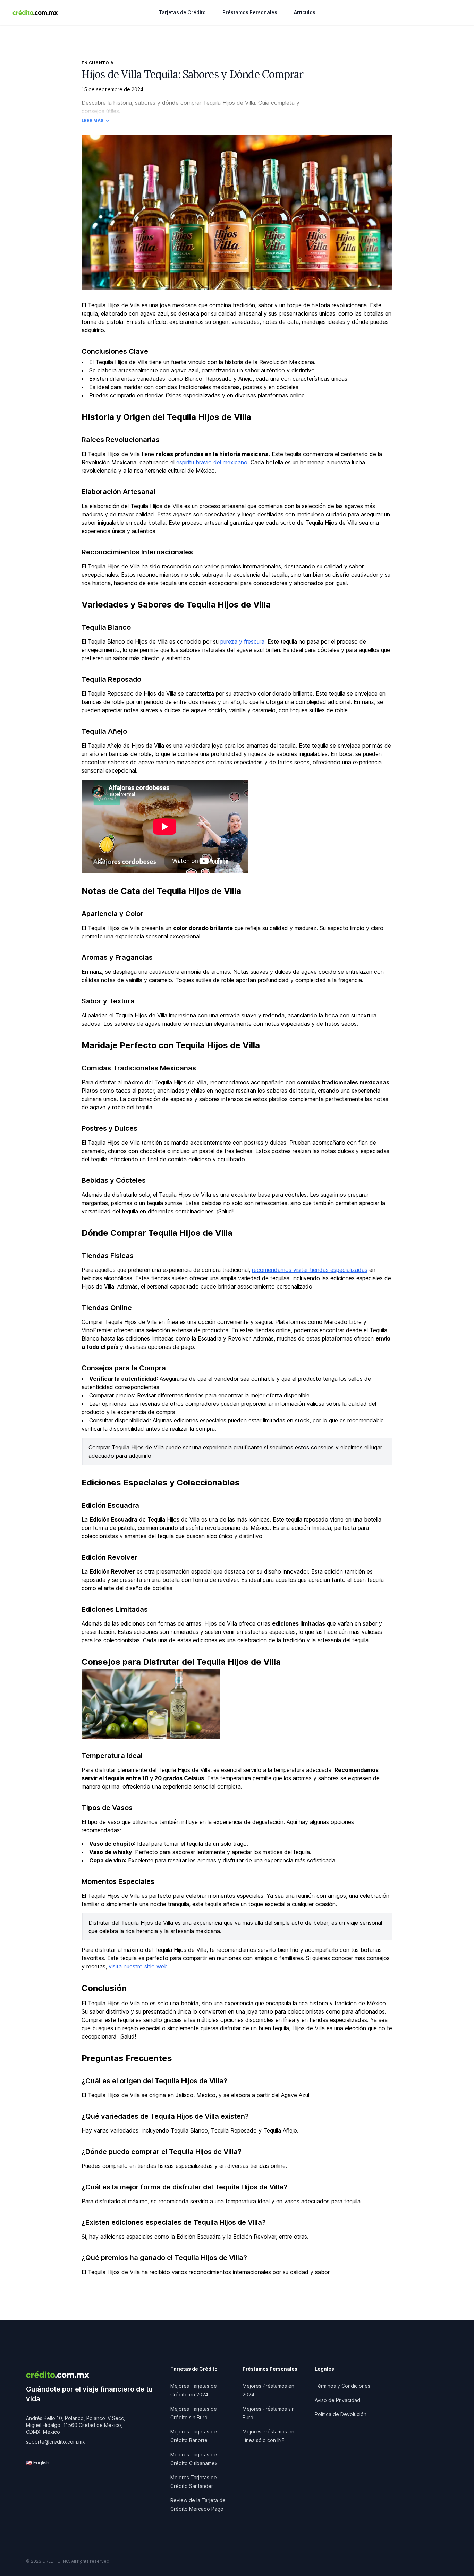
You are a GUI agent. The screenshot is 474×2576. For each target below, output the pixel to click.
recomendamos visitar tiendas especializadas (310, 1270)
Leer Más (92, 120)
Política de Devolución (341, 2414)
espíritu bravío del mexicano (212, 462)
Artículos (305, 12)
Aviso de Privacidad (337, 2400)
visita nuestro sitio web (138, 1966)
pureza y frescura (242, 641)
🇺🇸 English (38, 2462)
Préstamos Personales (250, 12)
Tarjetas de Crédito (182, 12)
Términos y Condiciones (342, 2386)
